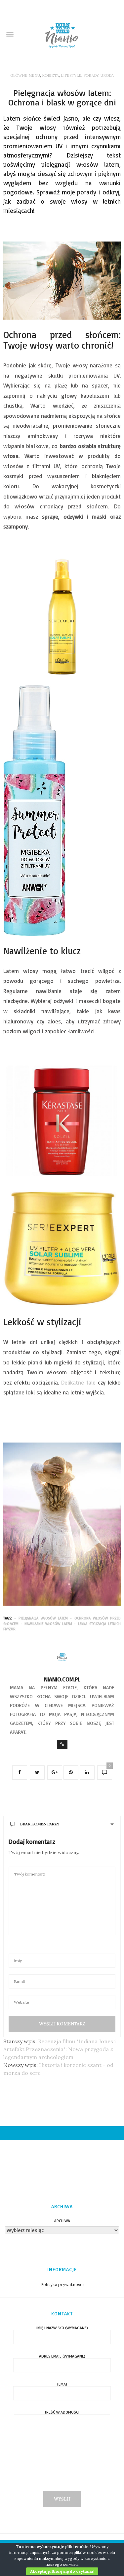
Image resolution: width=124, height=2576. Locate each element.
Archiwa (62, 2221)
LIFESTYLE (71, 75)
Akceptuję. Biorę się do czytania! (62, 2571)
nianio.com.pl (62, 1679)
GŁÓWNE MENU (25, 75)
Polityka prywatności (62, 2285)
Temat (62, 2384)
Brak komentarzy (40, 1824)
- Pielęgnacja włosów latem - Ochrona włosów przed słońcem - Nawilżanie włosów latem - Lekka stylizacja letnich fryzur (62, 1624)
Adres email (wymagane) (62, 2356)
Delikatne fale (77, 1382)
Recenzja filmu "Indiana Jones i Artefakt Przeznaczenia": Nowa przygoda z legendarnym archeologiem (60, 2049)
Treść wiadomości (62, 2412)
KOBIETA (50, 75)
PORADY (91, 75)
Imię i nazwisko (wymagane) (62, 2328)
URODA (107, 75)
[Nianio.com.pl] (62, 35)
